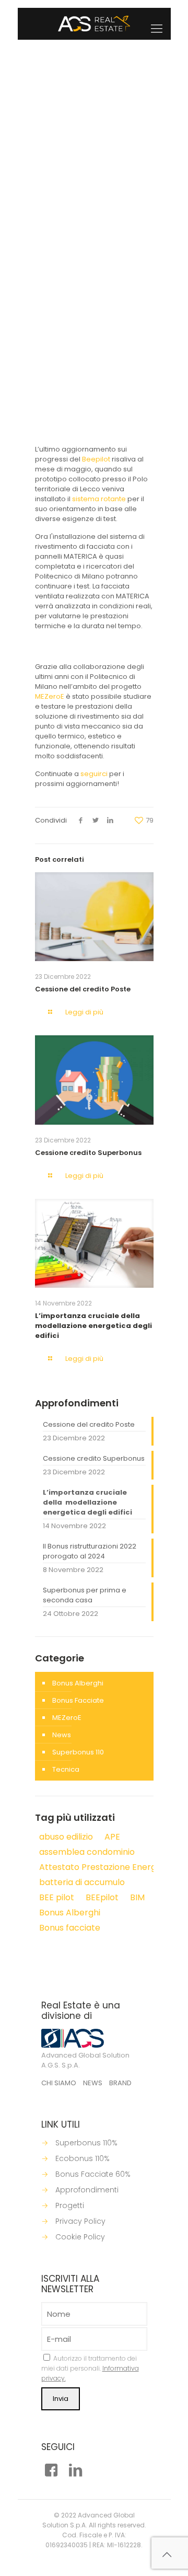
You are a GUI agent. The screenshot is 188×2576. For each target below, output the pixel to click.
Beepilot (96, 459)
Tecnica (66, 1769)
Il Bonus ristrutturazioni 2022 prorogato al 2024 (90, 1551)
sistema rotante (99, 499)
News (134, 305)
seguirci (94, 774)
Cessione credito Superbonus (88, 1153)
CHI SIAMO (59, 2083)
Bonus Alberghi (78, 1683)
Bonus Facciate (78, 1700)
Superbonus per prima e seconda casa (85, 1595)
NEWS (93, 2083)
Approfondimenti (87, 2190)
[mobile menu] (157, 29)
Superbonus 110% (86, 2143)
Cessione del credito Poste (83, 989)
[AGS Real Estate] (94, 24)
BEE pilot (82, 315)
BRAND (120, 2083)
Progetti (70, 2205)
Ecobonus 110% (83, 2158)
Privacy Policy (80, 2221)
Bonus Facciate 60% (93, 2174)
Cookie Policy (80, 2237)
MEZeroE (50, 696)
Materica (114, 315)
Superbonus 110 (78, 1752)
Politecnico (94, 325)
